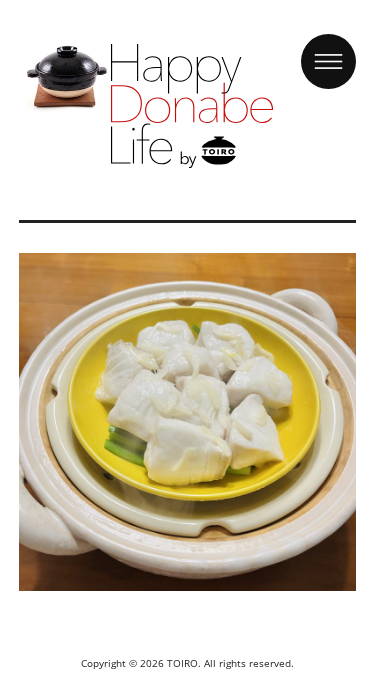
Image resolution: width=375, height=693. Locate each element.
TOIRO (182, 663)
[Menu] (328, 42)
